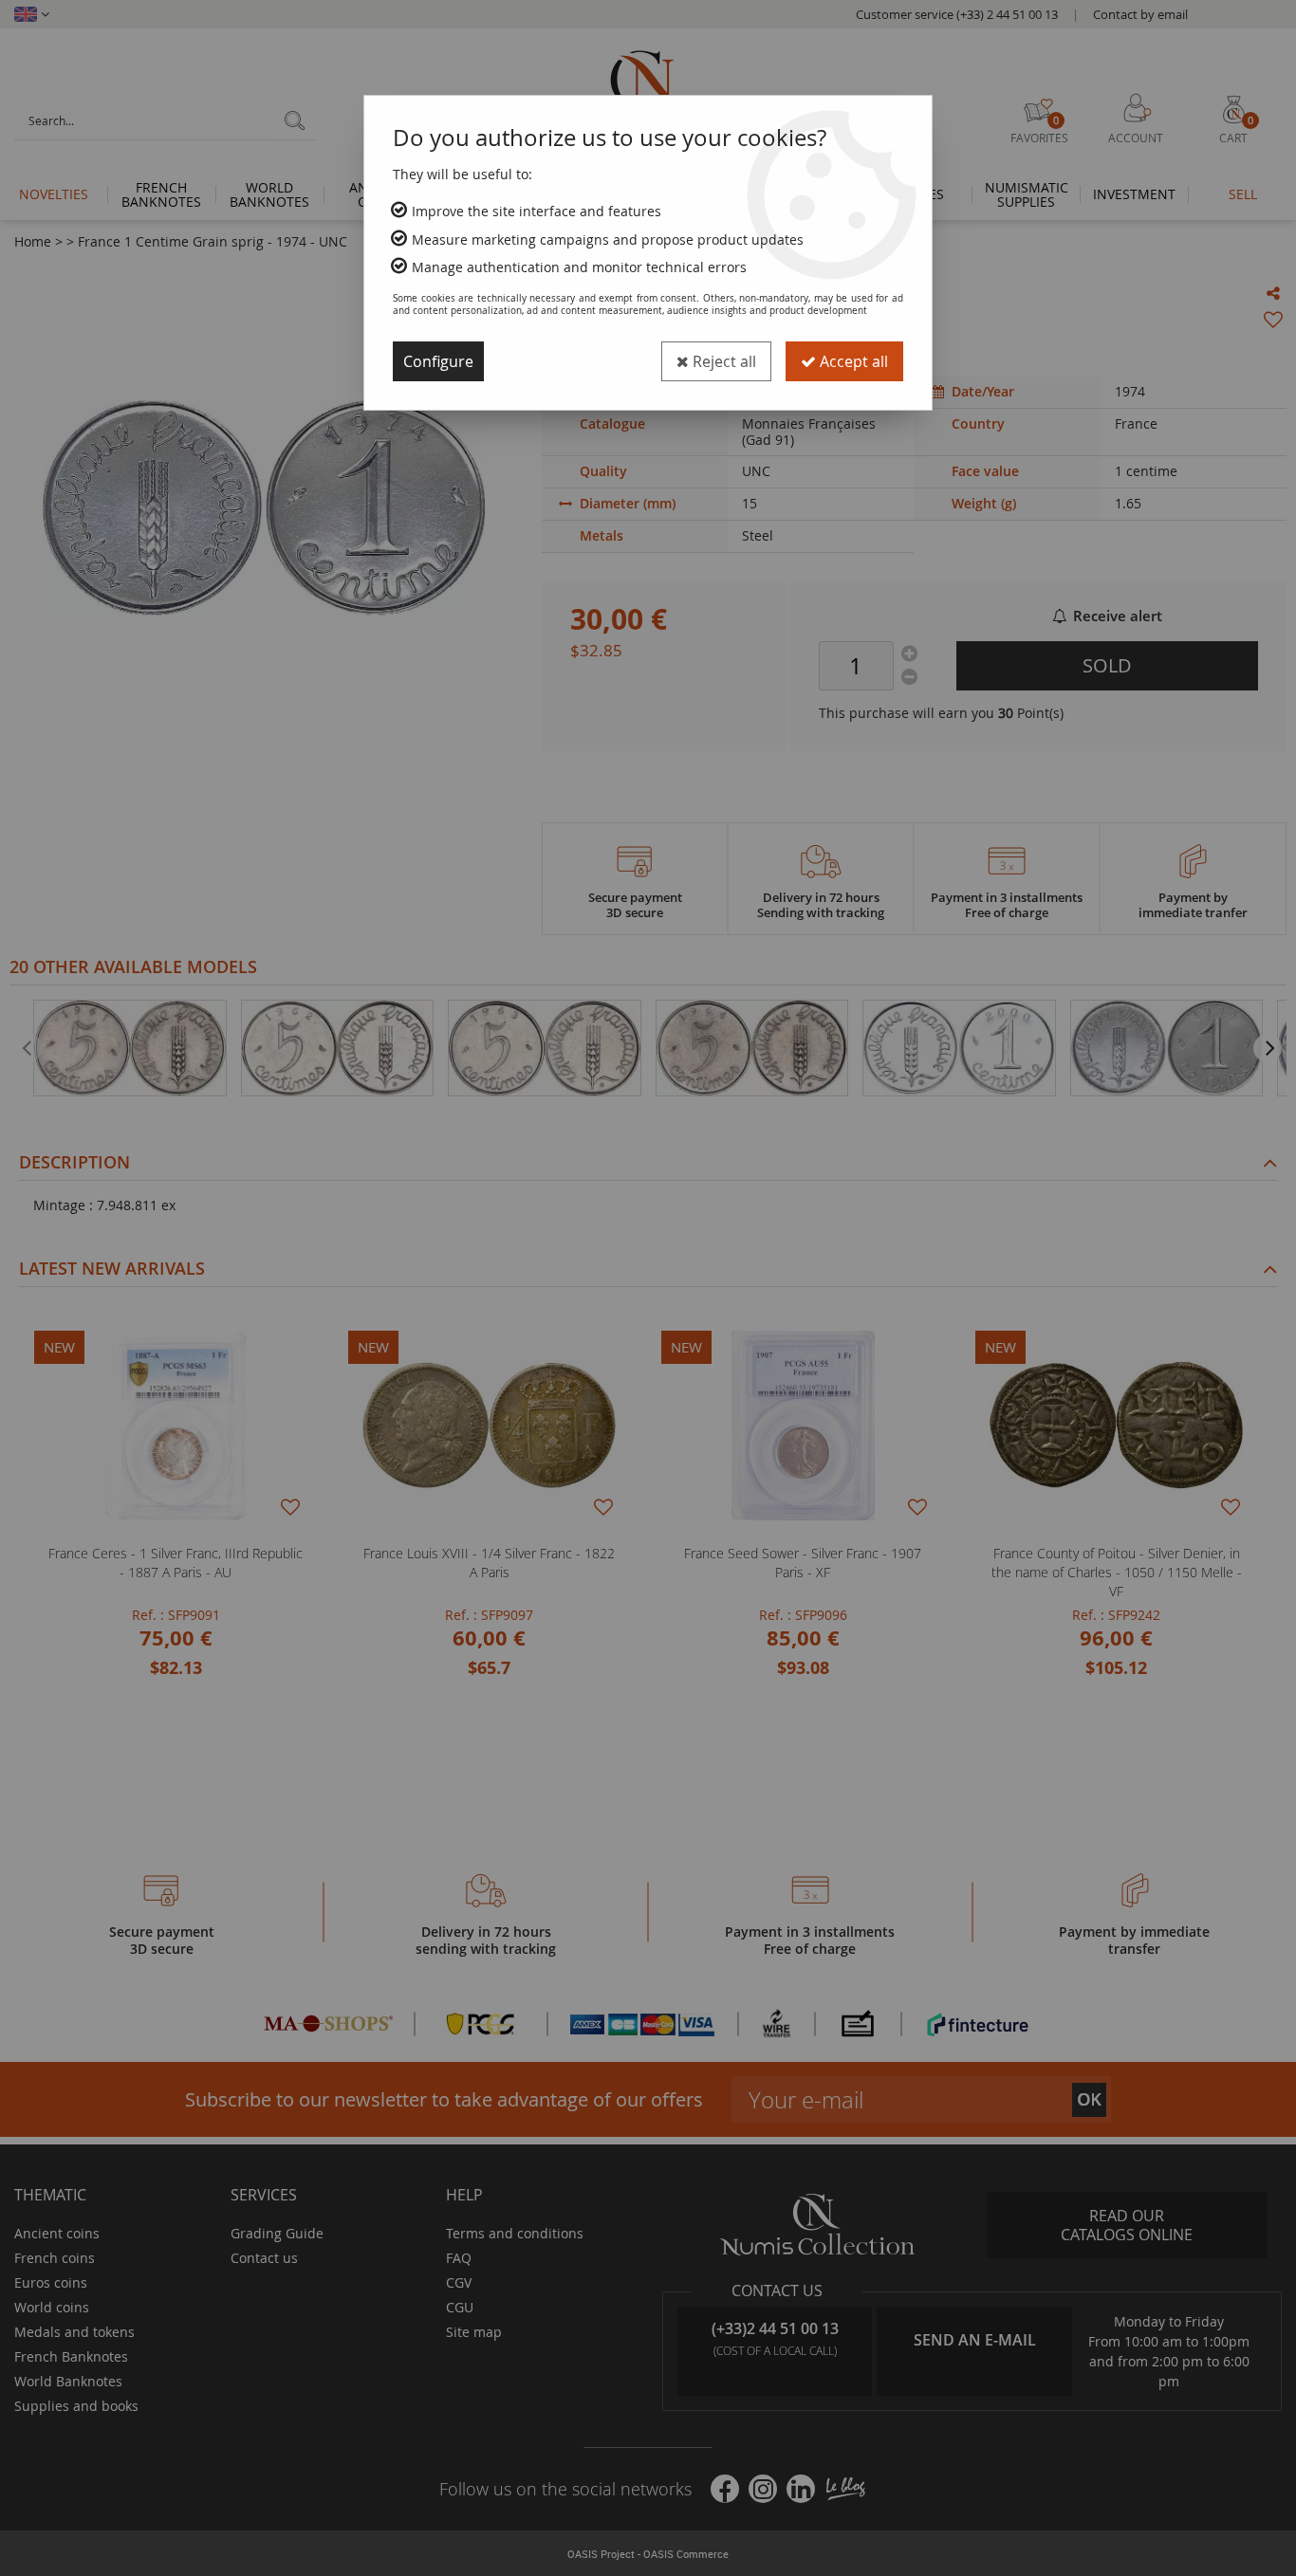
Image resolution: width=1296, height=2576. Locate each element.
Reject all (722, 361)
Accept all (852, 361)
